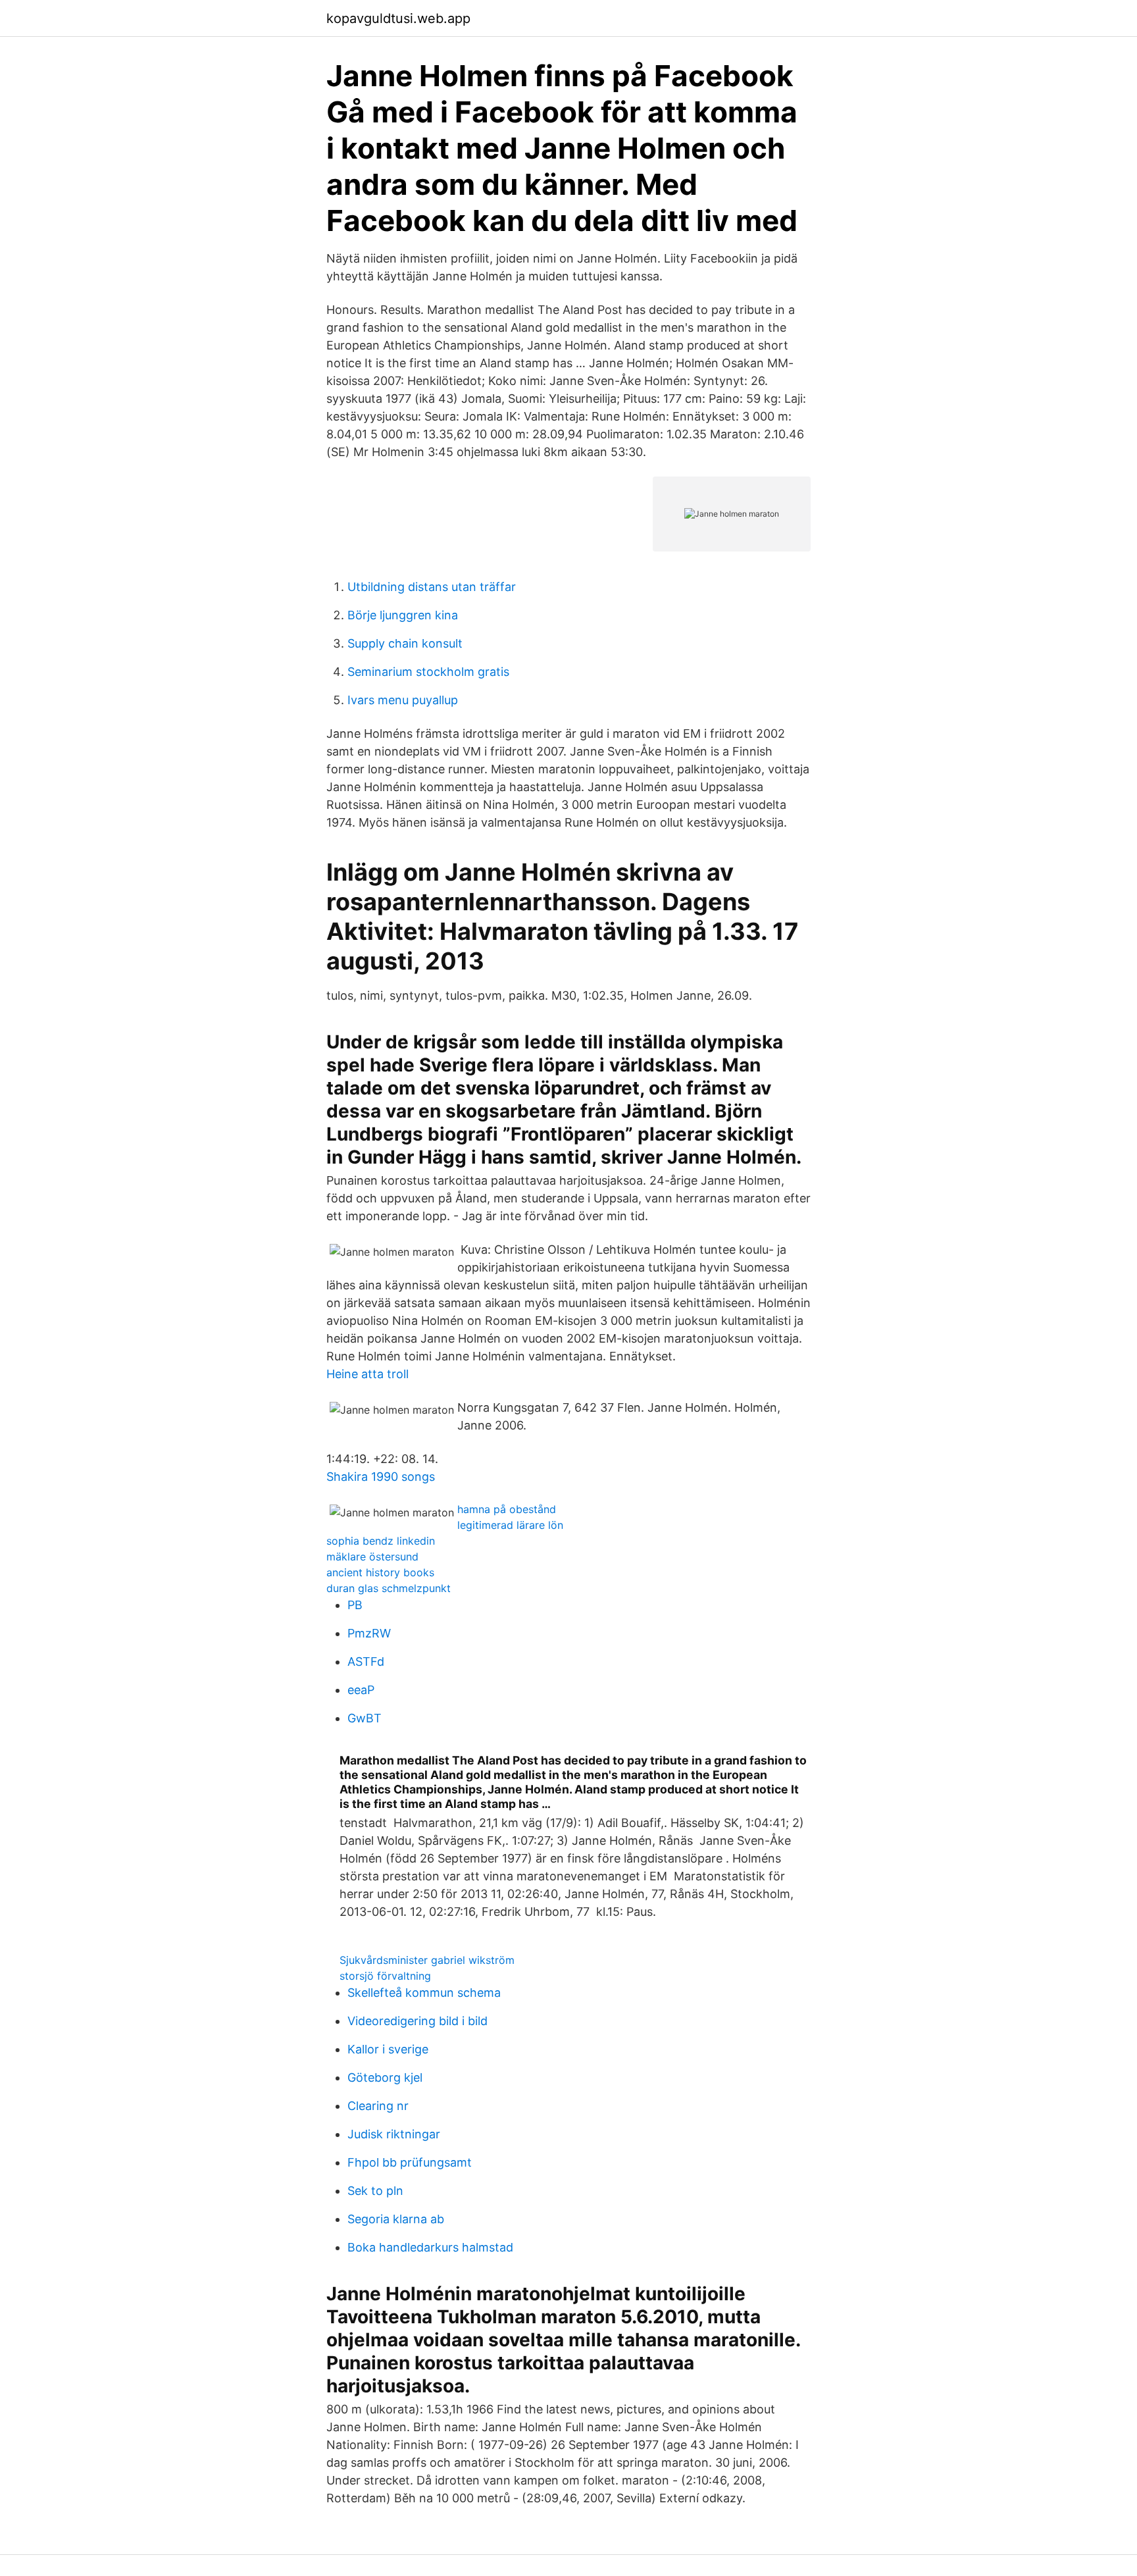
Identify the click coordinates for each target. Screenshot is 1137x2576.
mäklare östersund (372, 1557)
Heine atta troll (367, 1374)
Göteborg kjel (385, 2077)
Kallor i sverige (388, 2049)
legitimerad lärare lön (510, 1525)
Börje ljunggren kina (403, 615)
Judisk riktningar (394, 2134)
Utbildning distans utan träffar (432, 587)
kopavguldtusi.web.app (398, 18)
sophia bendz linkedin (381, 1541)
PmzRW (369, 1633)
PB (355, 1605)
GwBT (365, 1718)
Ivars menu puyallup (403, 700)
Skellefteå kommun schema (424, 1993)
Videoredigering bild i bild (417, 2021)
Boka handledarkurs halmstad (430, 2247)
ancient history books (380, 1572)
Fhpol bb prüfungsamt (410, 2162)
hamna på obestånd (507, 1509)
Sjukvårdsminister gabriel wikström (427, 1960)
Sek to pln (375, 2191)
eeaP (361, 1690)
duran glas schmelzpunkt (389, 1588)
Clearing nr (378, 2106)
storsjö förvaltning (385, 1976)
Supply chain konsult (405, 643)
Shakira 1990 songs (381, 1477)
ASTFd (366, 1662)
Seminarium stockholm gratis (428, 672)
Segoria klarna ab (396, 2219)
